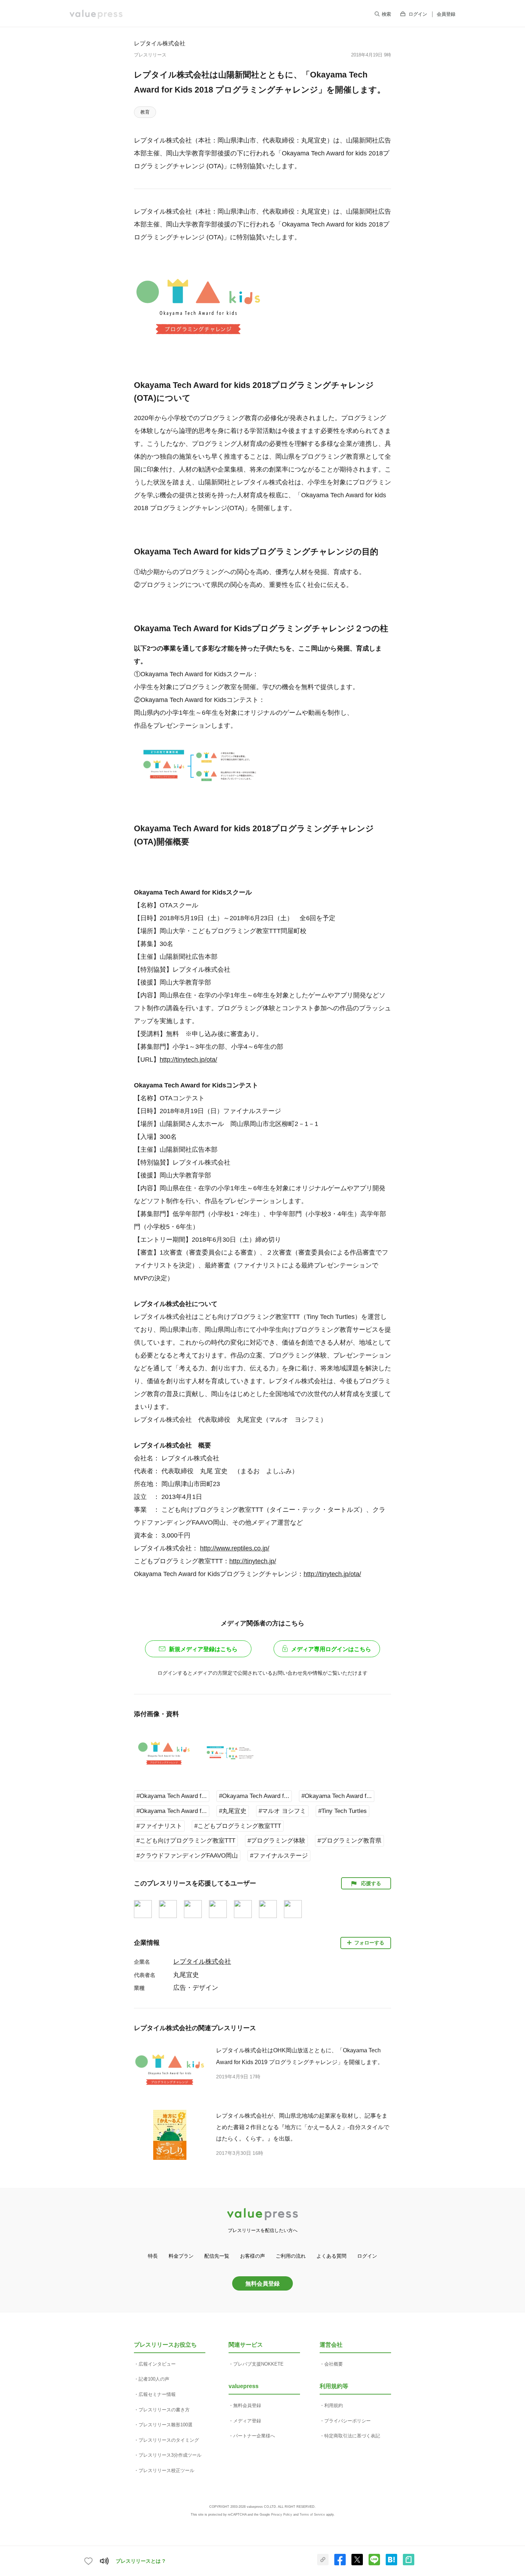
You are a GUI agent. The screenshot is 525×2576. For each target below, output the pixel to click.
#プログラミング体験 (276, 1841)
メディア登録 (247, 2421)
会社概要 (334, 2364)
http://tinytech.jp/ (253, 1561)
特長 (153, 2256)
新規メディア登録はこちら (203, 1649)
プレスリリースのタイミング (169, 2440)
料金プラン (181, 2256)
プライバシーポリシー (347, 2421)
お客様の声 (252, 2256)
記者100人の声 (154, 2379)
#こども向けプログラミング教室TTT (186, 1841)
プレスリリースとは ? (141, 2561)
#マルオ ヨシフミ (282, 1811)
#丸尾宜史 (233, 1811)
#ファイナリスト (159, 1826)
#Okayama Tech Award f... (172, 1796)
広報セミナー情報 (157, 2394)
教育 (145, 112)
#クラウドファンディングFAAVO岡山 (187, 1856)
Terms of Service (312, 2515)
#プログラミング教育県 (349, 1841)
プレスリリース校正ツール (166, 2470)
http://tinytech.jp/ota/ (188, 1060)
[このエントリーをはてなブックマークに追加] (391, 2564)
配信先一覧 (217, 2256)
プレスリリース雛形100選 (166, 2425)
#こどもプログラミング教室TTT (238, 1826)
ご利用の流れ (291, 2256)
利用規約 (334, 2405)
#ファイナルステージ (279, 1856)
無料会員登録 (262, 2283)
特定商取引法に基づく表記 (352, 2436)
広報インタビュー (157, 2364)
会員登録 (446, 14)
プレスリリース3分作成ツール (170, 2455)
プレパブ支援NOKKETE (258, 2364)
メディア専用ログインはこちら (331, 1649)
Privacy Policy (282, 2515)
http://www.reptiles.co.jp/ (235, 1548)
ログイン (418, 14)
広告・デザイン (196, 1988)
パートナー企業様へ (254, 2436)
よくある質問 (331, 2256)
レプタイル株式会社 (160, 43)
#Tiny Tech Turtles (342, 1811)
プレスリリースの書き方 (164, 2410)
